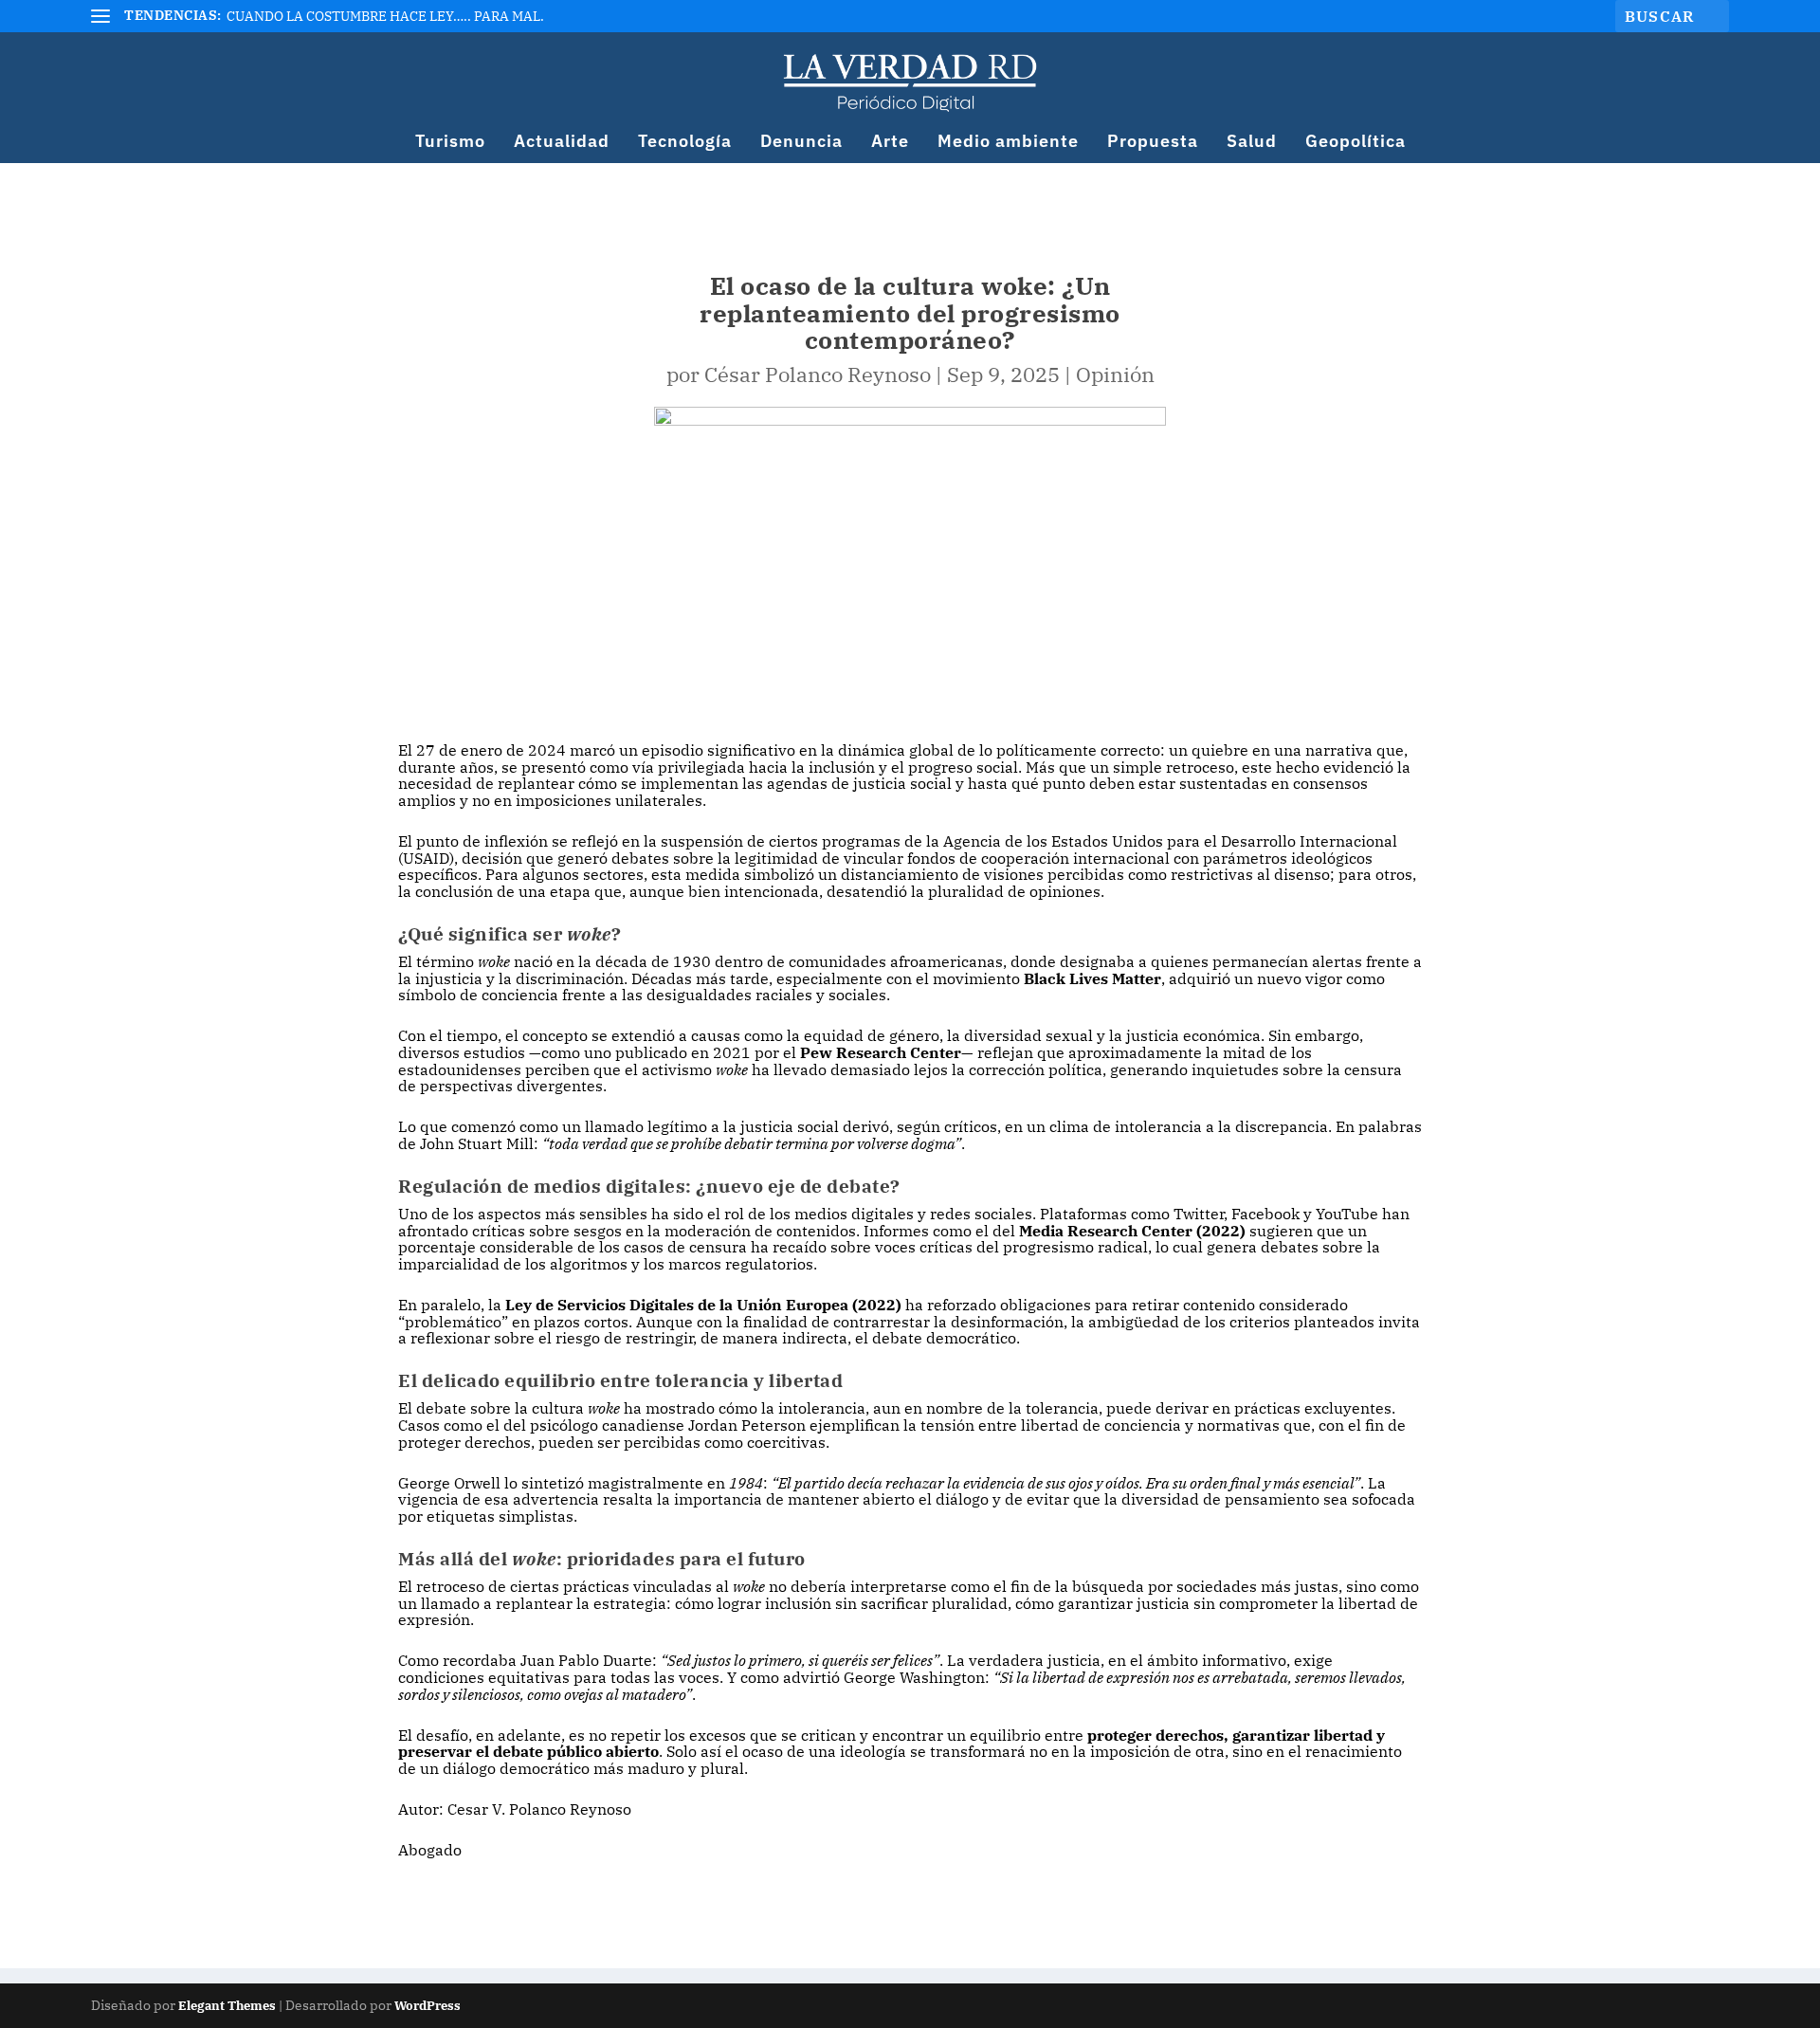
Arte (890, 143)
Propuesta (1153, 143)
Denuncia (801, 143)
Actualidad (562, 143)
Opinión (1115, 374)
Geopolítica (1356, 143)
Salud (1252, 143)
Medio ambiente (1008, 143)
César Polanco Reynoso (818, 374)
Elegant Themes (227, 2006)
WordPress (428, 2006)
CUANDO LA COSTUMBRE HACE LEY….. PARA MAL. (385, 16)
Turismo (450, 143)
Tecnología (685, 143)
